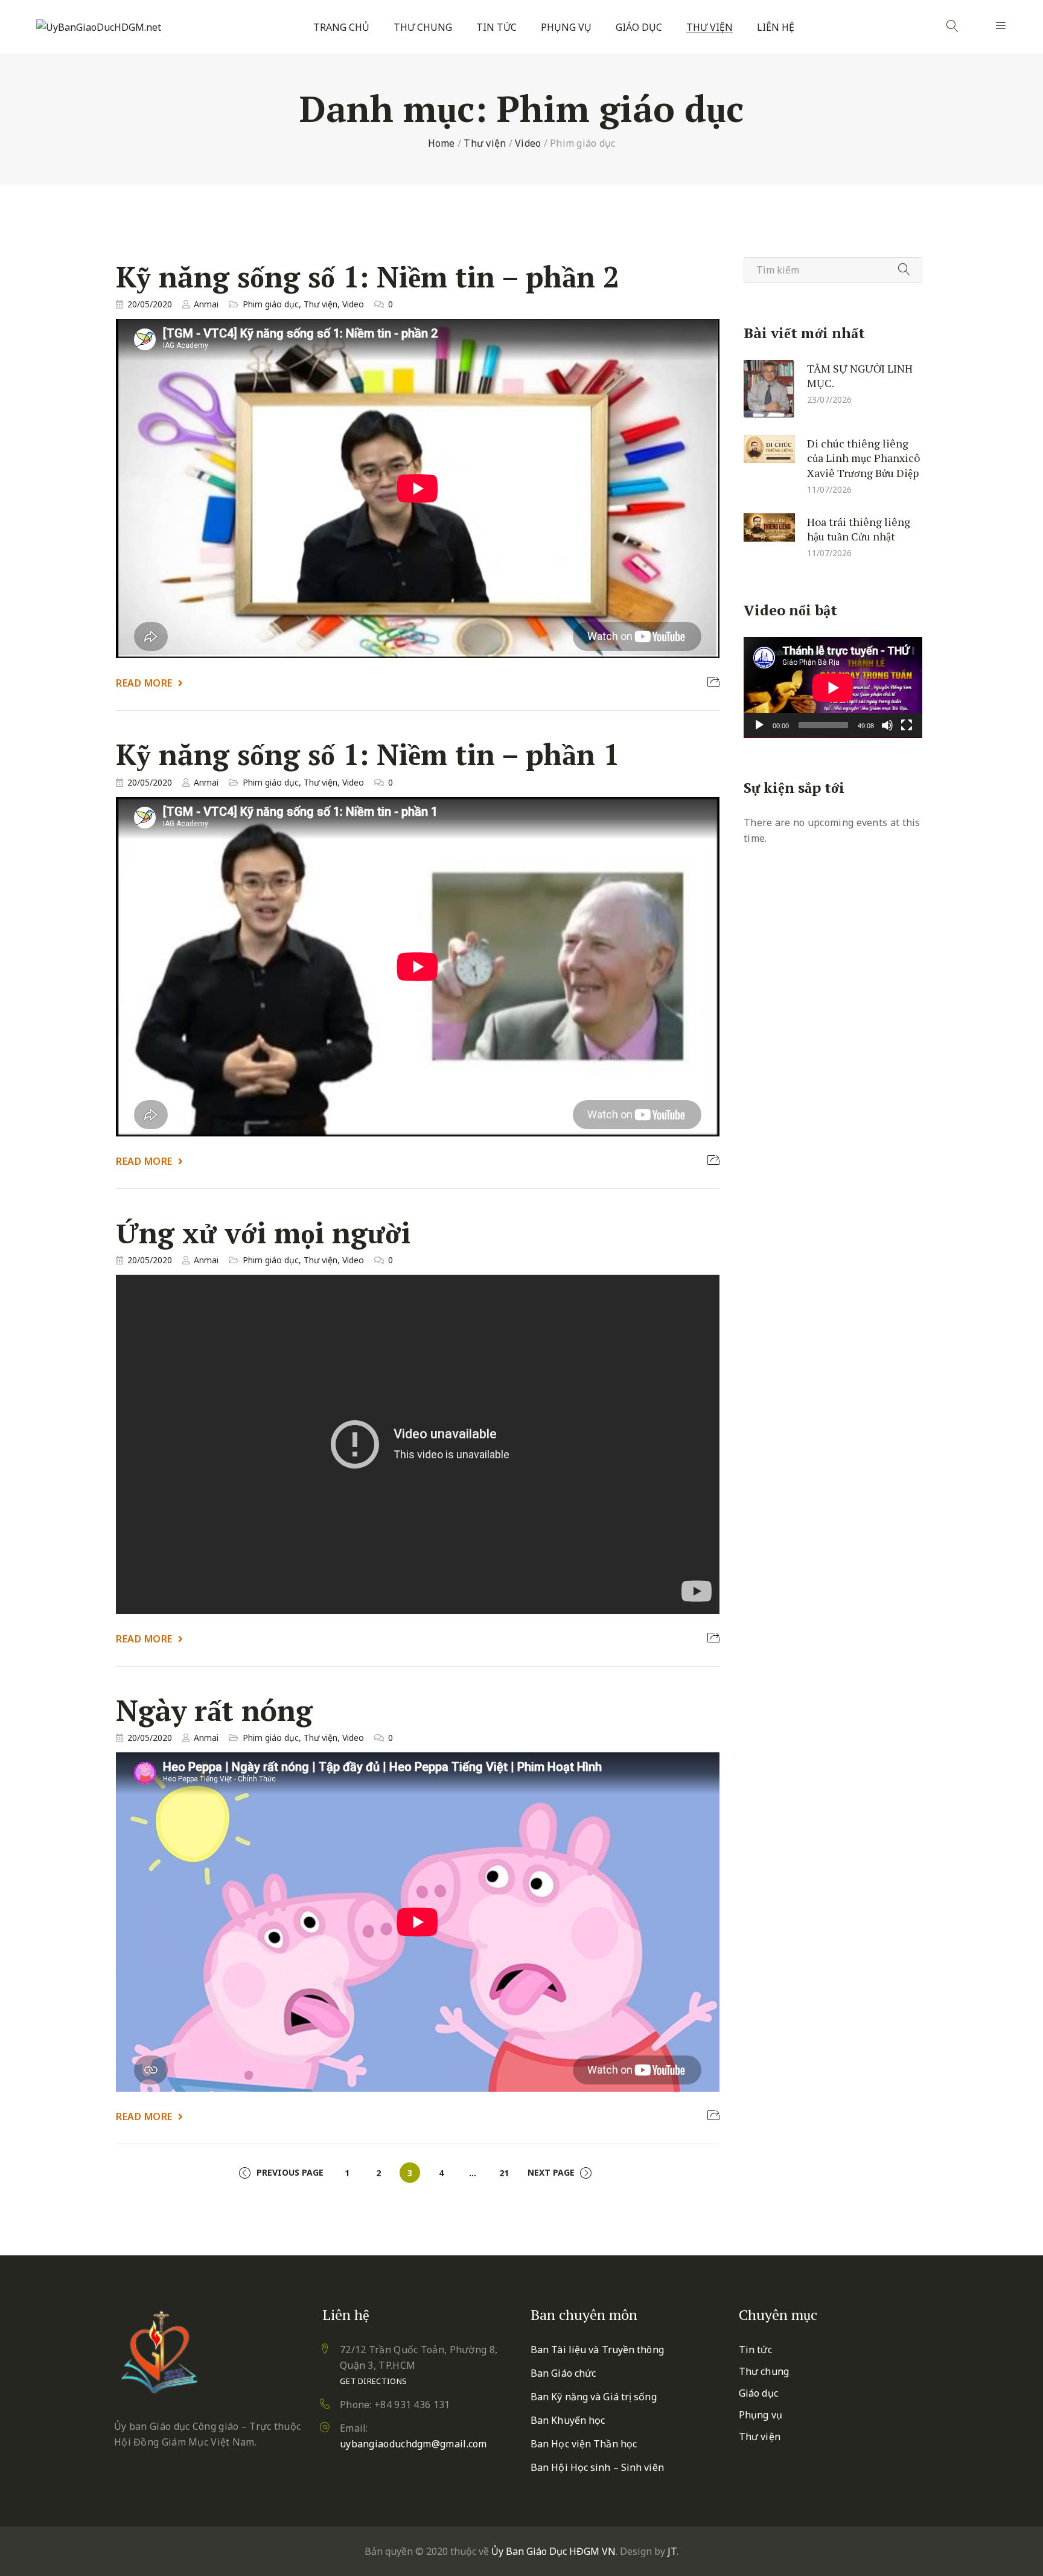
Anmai (206, 304)
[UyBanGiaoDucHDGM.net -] (99, 27)
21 (504, 2173)
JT (672, 2551)
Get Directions (373, 2381)
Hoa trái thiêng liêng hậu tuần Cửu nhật (859, 529)
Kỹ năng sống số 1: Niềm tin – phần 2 (368, 277)
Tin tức (496, 27)
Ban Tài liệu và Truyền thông (597, 2350)
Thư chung (423, 27)
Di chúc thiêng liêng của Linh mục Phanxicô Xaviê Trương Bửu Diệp (863, 457)
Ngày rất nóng (214, 1710)
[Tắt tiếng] (887, 725)
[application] (833, 687)
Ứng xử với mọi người (263, 1232)
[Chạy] (759, 725)
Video (528, 143)
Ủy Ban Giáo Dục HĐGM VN (553, 2551)
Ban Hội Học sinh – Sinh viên (597, 2467)
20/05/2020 (150, 304)
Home (442, 143)
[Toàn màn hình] (907, 725)
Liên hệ (776, 27)
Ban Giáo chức (563, 2373)
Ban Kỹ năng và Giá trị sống (594, 2397)
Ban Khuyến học (568, 2420)
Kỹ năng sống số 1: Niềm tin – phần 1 (368, 755)
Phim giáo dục (271, 304)
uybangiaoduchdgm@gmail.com (413, 2444)
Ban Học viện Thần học (584, 2444)
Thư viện (710, 27)
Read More (144, 683)
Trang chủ (341, 27)
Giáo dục (639, 27)
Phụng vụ (566, 27)
